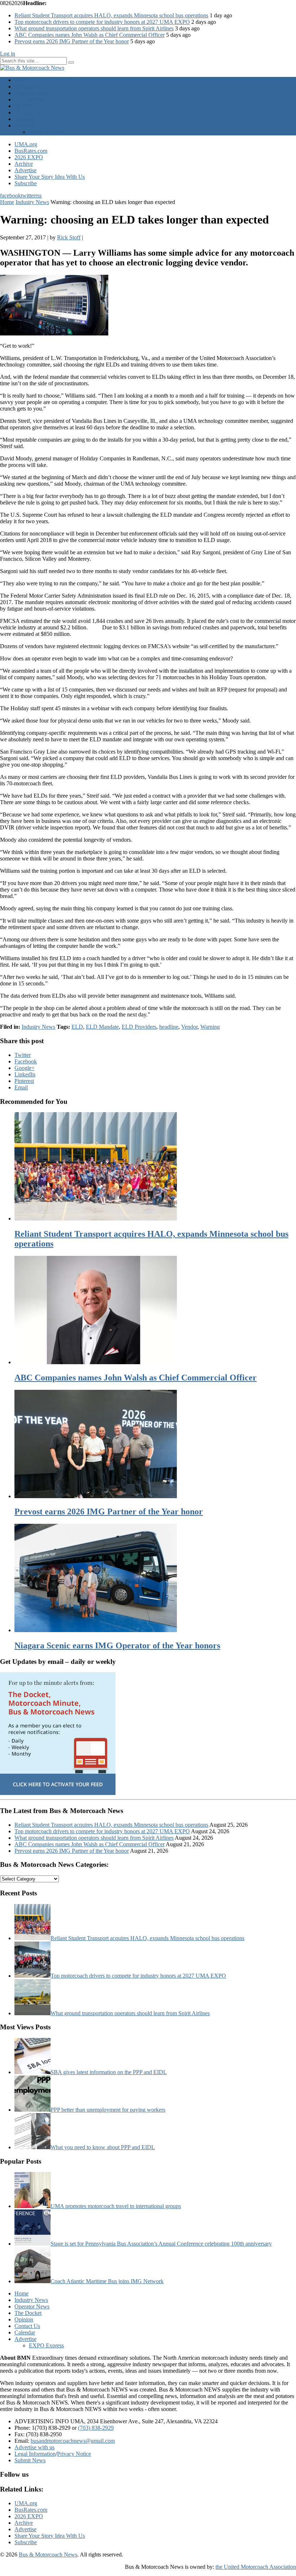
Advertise (25, 125)
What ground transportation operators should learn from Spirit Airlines (94, 28)
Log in (8, 54)
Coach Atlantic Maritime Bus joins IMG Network (107, 2281)
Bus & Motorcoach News (48, 2555)
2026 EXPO (29, 157)
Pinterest (24, 1081)
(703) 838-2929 (96, 2428)
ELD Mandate (102, 1027)
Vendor (189, 1027)
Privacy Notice (74, 2454)
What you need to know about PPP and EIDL (103, 2147)
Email (21, 1087)
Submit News (30, 2460)
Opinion (24, 106)
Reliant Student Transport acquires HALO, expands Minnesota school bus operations (111, 15)
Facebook (26, 1061)
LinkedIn (25, 1074)
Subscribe (26, 183)
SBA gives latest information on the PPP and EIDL (109, 2072)
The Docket (28, 99)
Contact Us (27, 112)
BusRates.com (31, 151)
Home (21, 80)
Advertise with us (34, 2447)
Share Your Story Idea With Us (50, 177)
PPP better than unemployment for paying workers (108, 2110)
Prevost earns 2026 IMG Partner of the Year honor (72, 41)
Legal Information (35, 2454)
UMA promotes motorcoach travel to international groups (116, 2206)
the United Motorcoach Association (256, 2567)
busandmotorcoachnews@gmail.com (73, 2441)
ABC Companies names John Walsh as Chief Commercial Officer (90, 35)
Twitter (23, 1055)
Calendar (25, 119)
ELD (77, 1027)
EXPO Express (46, 132)
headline (169, 1027)
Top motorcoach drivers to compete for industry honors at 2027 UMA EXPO (102, 22)
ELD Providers (139, 1027)
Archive (24, 164)
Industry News (31, 86)
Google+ (25, 1068)
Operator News (32, 93)
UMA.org (26, 144)
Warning (210, 1027)
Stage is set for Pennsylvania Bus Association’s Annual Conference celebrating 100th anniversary (161, 2244)
